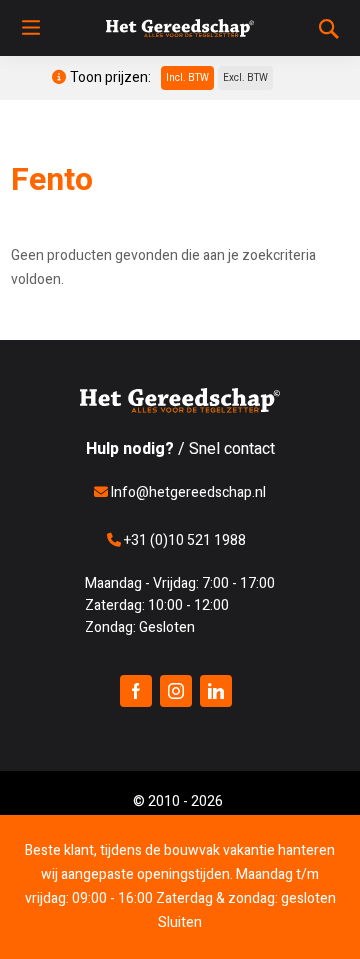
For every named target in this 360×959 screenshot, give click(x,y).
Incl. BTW (187, 78)
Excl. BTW (245, 78)
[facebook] (136, 691)
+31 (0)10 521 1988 (183, 540)
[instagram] (176, 691)
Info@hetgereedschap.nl (187, 492)
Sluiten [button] (180, 922)
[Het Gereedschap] (180, 28)
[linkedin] (216, 691)
